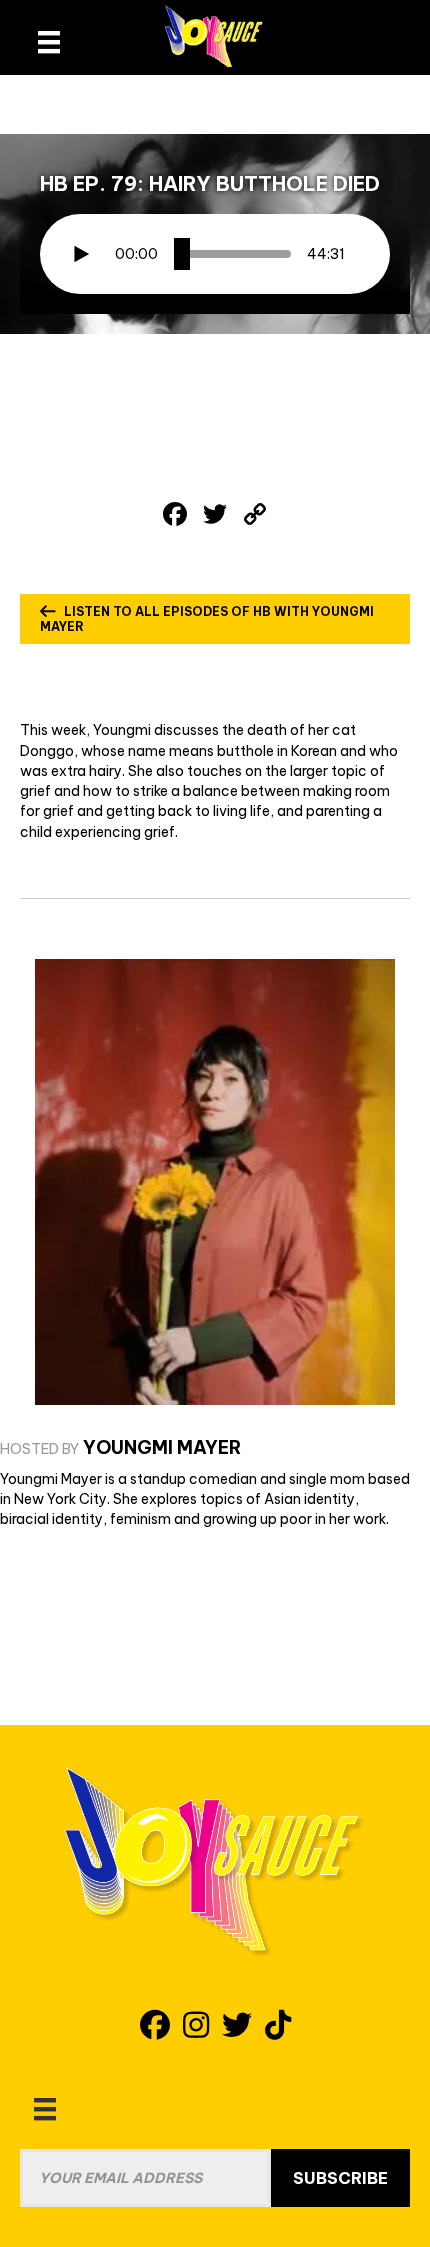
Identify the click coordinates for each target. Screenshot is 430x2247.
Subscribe (340, 2178)
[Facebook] (175, 516)
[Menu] (45, 2109)
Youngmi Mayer (162, 1447)
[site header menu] (49, 42)
